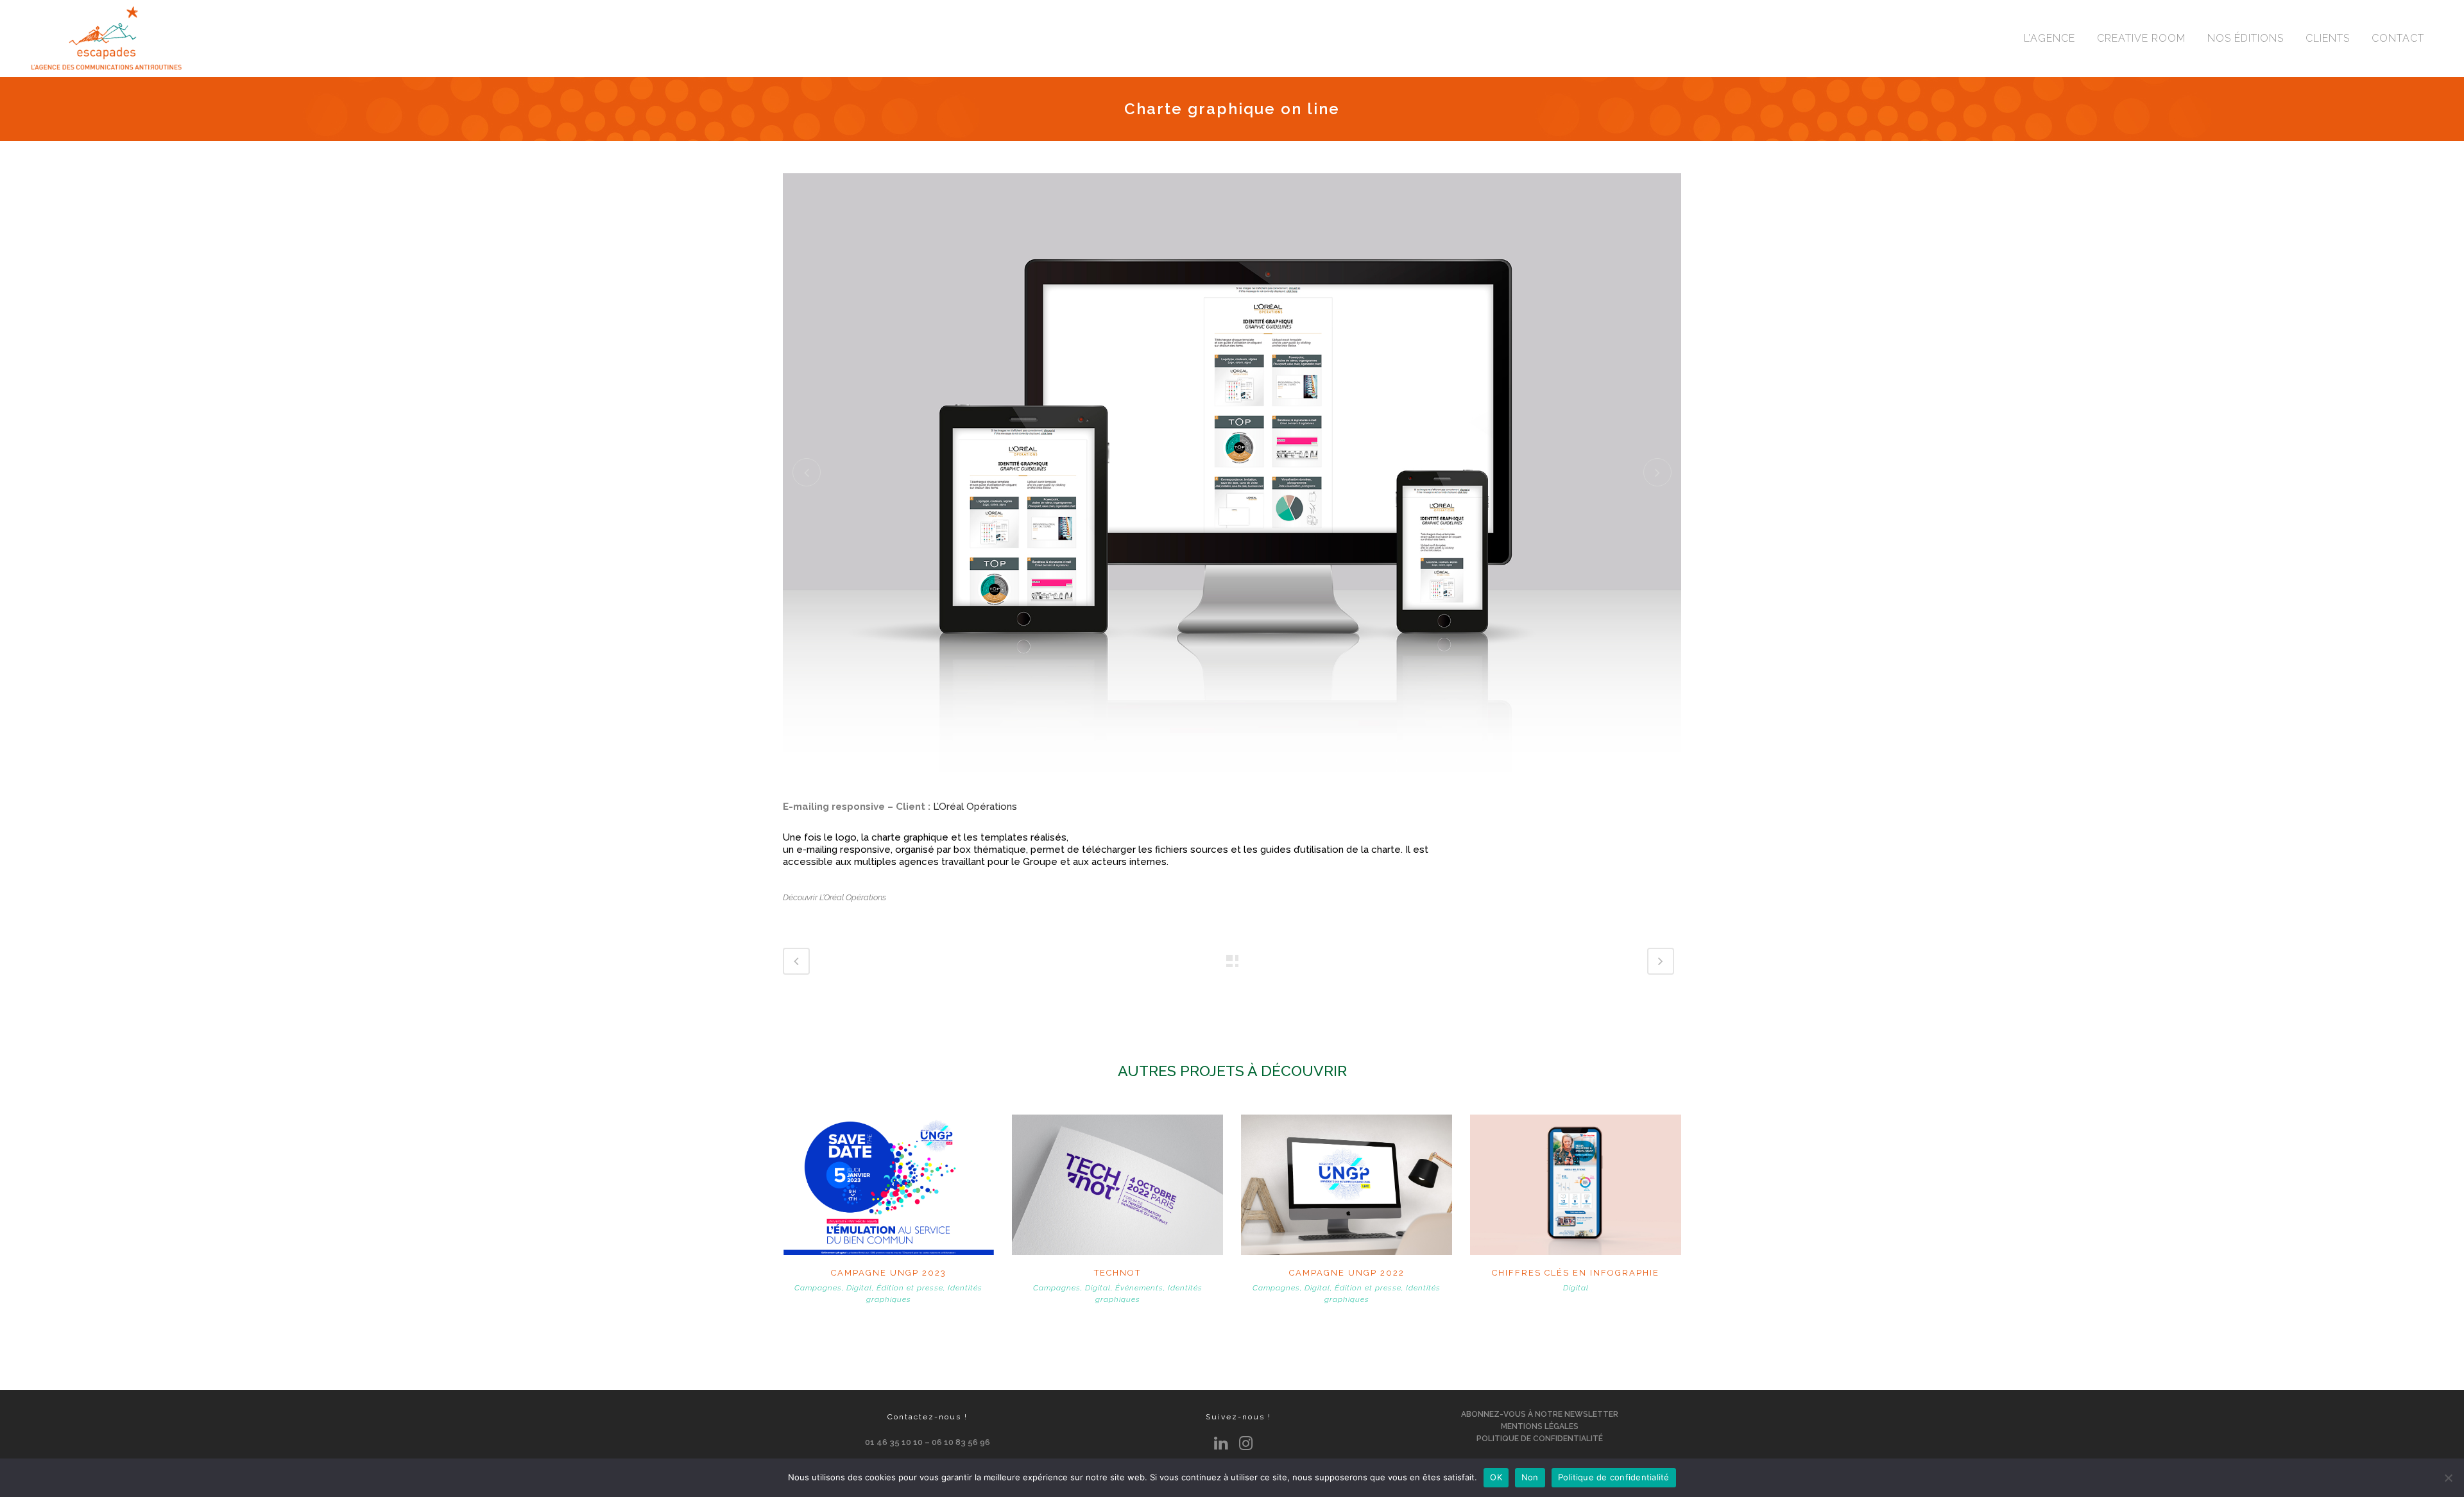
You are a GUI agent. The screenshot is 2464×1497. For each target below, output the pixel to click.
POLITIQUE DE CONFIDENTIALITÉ (1540, 1439)
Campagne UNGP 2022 (1347, 1273)
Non (1530, 1477)
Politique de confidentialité (1614, 1477)
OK (1496, 1477)
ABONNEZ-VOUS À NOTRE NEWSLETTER (1540, 1414)
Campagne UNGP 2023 (889, 1273)
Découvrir (889, 1183)
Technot (1117, 1273)
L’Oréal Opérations (975, 807)
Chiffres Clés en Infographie (1576, 1273)
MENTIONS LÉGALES (1540, 1426)
